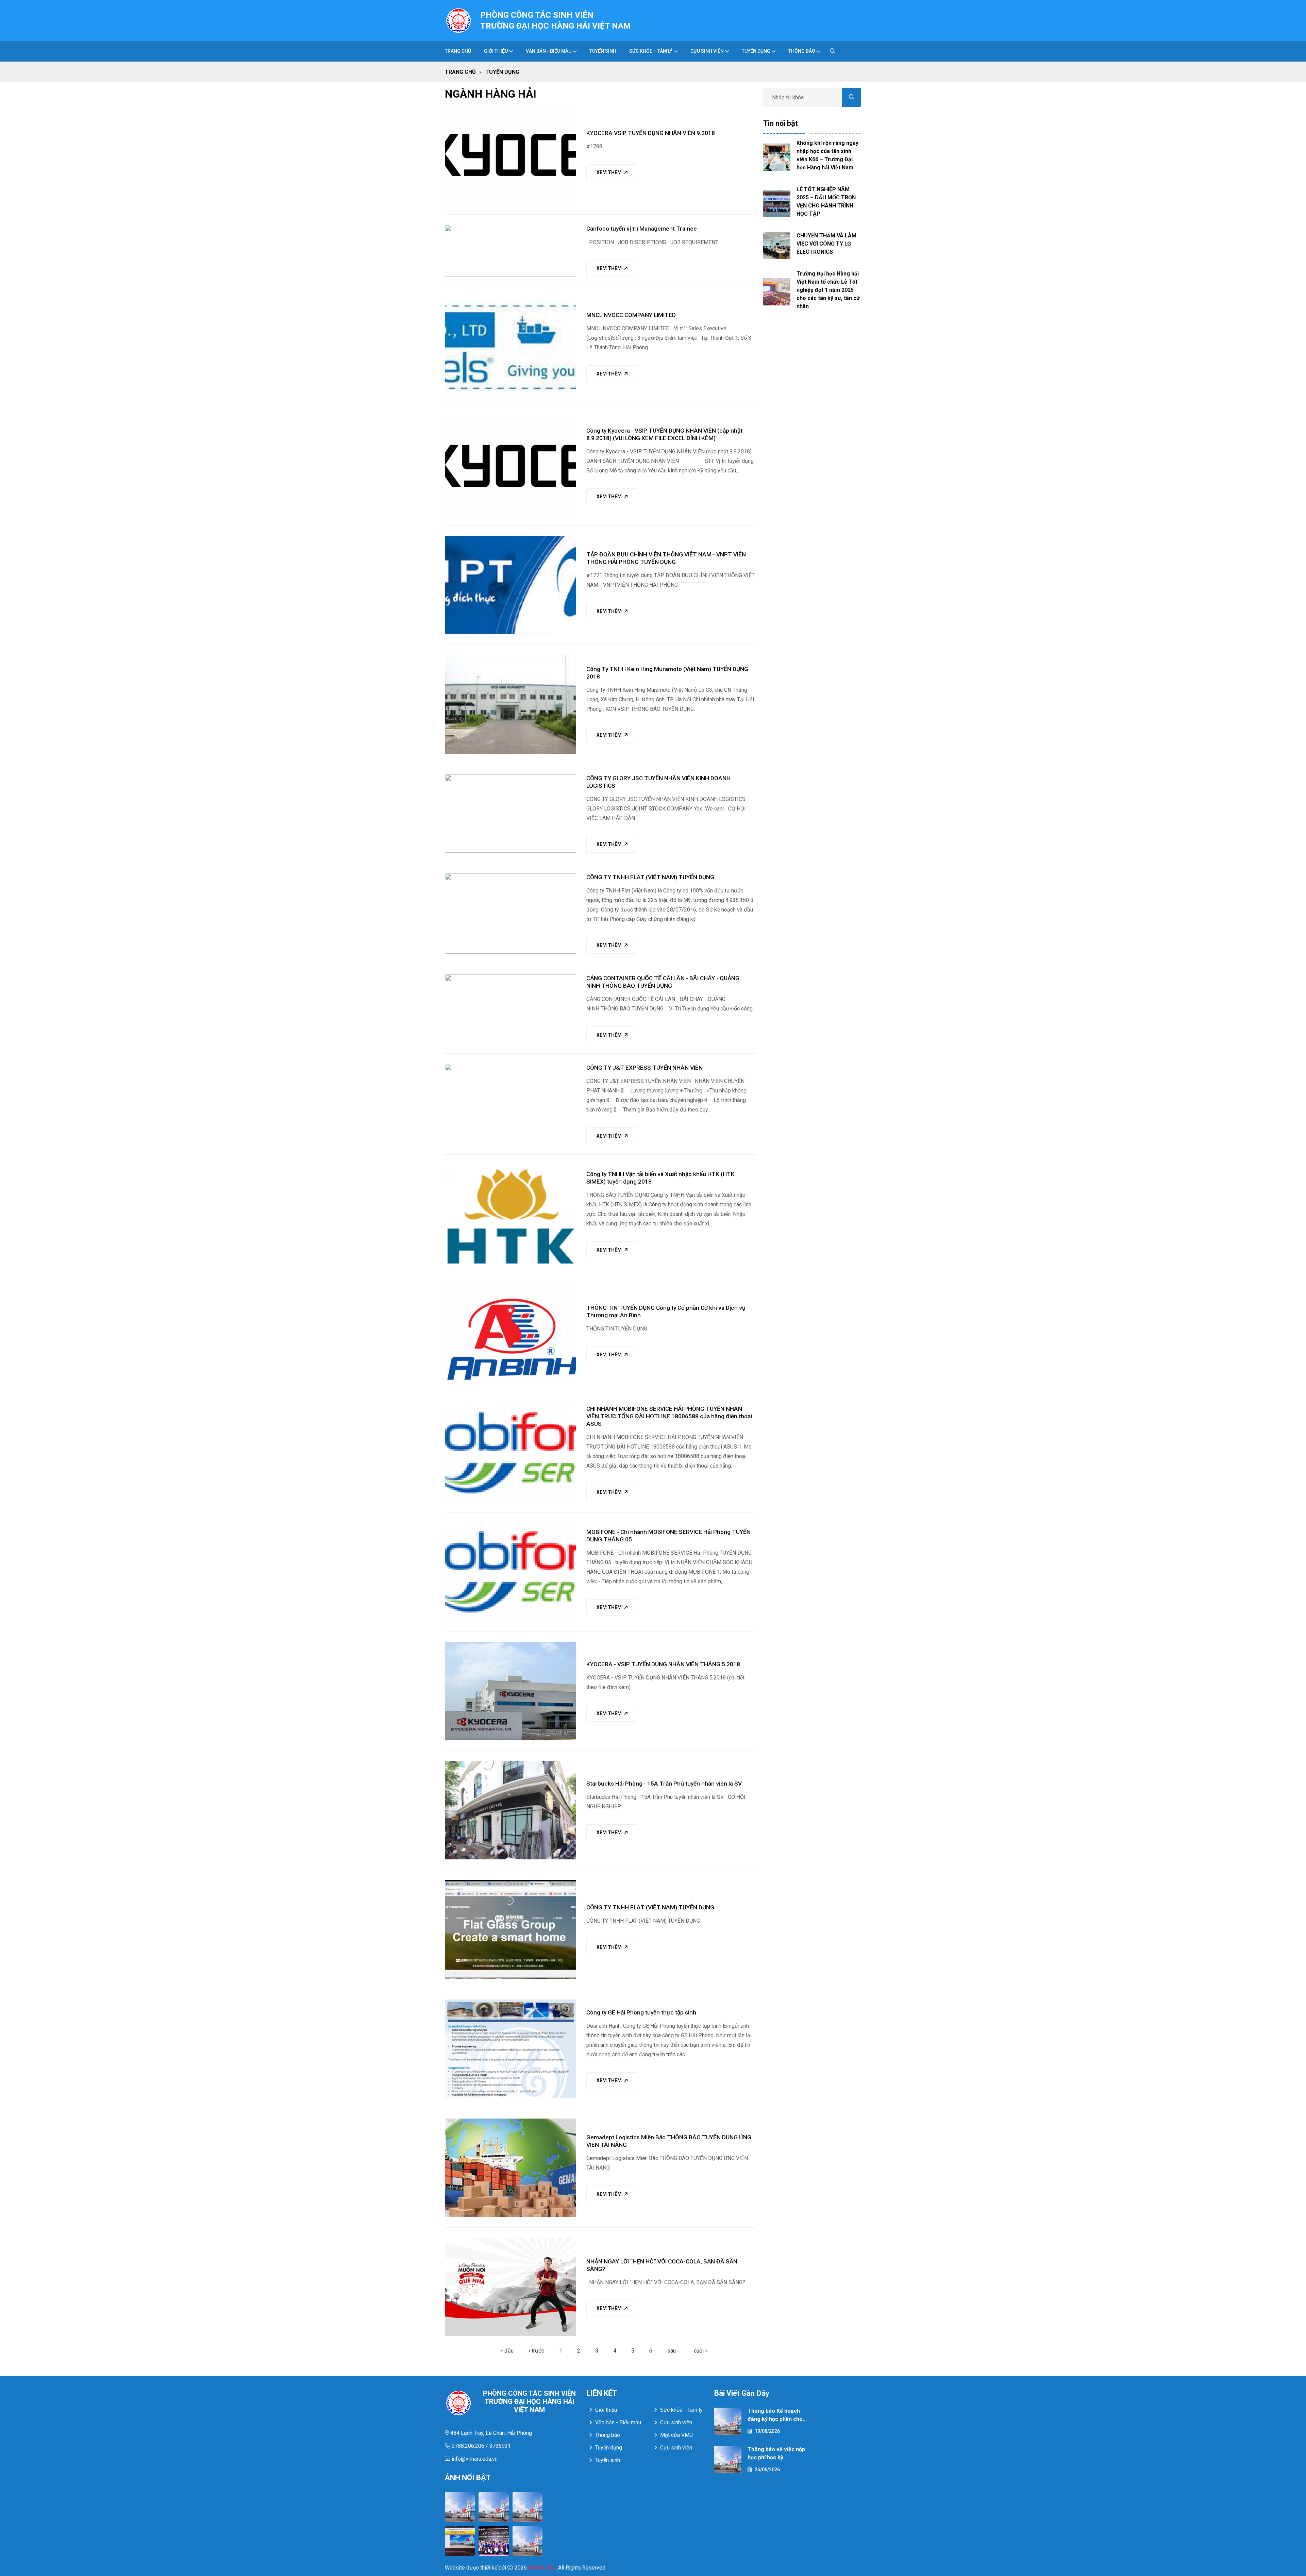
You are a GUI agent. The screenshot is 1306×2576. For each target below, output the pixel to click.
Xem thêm (609, 172)
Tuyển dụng (609, 2448)
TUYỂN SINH (603, 51)
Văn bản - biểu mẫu (549, 51)
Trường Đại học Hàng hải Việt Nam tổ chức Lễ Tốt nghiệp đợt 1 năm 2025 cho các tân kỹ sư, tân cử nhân (828, 290)
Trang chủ (460, 72)
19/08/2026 (767, 2431)
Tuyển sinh (608, 2460)
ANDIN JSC (542, 2568)
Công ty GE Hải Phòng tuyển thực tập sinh (641, 2012)
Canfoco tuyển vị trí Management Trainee (642, 229)
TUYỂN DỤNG (756, 51)
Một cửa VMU (676, 2435)
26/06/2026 (767, 2470)
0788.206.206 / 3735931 (481, 2446)
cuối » (701, 2351)
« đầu (507, 2351)
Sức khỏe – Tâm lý (651, 51)
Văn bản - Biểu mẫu (618, 2422)
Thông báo (802, 51)
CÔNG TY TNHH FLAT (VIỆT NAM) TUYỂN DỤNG (650, 877)
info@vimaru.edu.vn (474, 2459)
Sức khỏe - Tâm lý (681, 2410)
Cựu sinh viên (707, 51)
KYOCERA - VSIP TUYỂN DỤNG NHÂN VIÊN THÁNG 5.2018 (663, 1664)
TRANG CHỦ (458, 51)
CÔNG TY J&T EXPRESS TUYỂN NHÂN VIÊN (644, 1068)
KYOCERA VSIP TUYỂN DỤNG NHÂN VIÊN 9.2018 (651, 133)
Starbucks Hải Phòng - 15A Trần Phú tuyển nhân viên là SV (664, 1784)
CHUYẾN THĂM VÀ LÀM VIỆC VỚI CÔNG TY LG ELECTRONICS (826, 244)
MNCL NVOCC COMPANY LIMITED (631, 315)
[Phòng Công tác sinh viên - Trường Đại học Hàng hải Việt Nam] (458, 20)
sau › (673, 2351)
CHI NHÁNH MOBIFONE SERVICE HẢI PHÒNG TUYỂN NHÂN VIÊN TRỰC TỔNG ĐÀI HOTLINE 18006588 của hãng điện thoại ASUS (669, 1416)
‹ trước (536, 2351)
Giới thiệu (496, 51)
